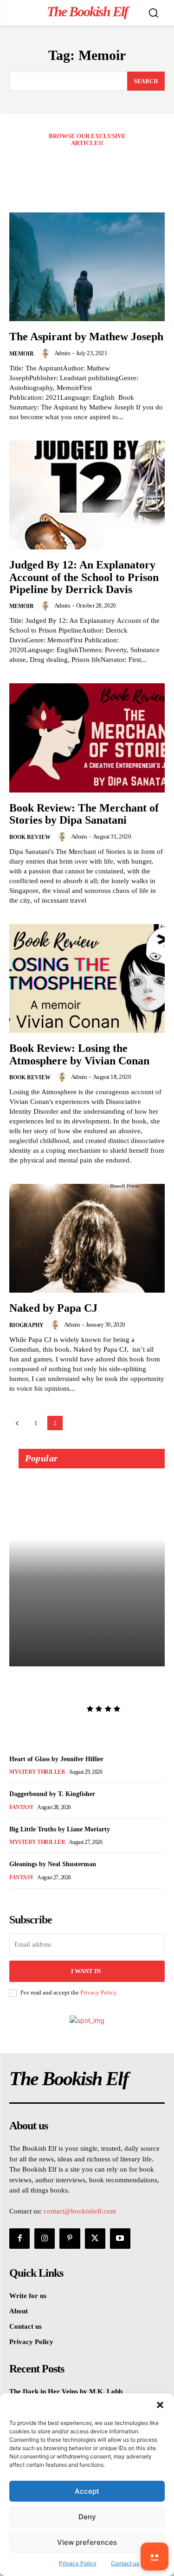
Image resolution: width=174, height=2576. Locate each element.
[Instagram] (45, 2239)
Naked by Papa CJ (53, 1308)
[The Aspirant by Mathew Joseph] (87, 267)
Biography (26, 1325)
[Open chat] (155, 2556)
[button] (160, 2405)
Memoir (22, 354)
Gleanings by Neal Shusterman (53, 1864)
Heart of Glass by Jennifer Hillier (56, 1759)
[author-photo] (47, 353)
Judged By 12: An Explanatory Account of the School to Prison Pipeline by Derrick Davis (84, 577)
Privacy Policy (98, 1992)
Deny (87, 2517)
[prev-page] (17, 1423)
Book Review (30, 837)
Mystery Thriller (37, 1772)
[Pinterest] (70, 2239)
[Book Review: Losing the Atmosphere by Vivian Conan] (87, 979)
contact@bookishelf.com (80, 2211)
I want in (86, 1971)
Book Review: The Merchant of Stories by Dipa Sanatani (84, 814)
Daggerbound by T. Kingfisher (52, 1794)
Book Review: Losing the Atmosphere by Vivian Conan (79, 1054)
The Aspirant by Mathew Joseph (86, 337)
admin (62, 353)
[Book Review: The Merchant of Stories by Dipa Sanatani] (87, 738)
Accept (87, 2491)
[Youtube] (120, 2239)
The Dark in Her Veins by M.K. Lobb (86, 1686)
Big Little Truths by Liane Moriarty (60, 1829)
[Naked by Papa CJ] (87, 1238)
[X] (95, 2239)
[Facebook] (19, 2239)
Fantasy (22, 1807)
